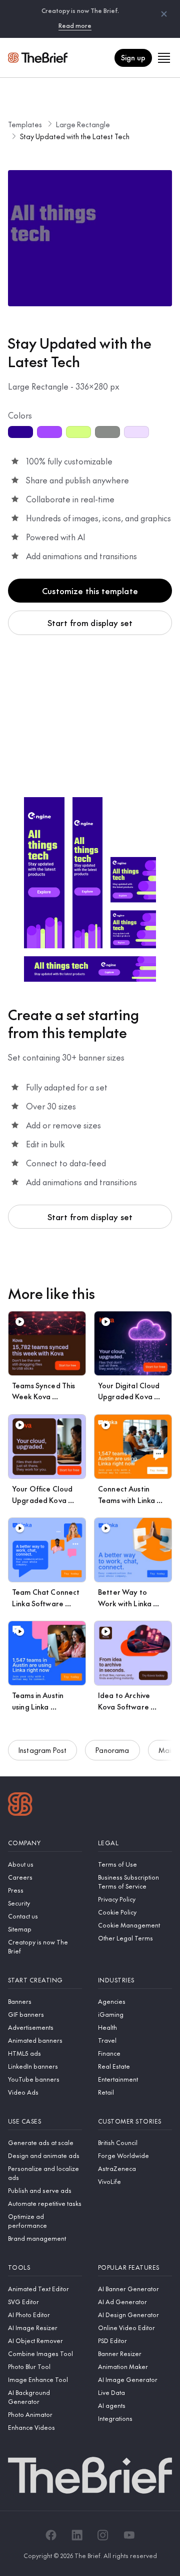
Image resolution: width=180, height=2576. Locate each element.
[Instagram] (103, 2535)
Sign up (133, 57)
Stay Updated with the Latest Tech (75, 136)
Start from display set (90, 623)
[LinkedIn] (77, 2535)
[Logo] (20, 1805)
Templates (25, 124)
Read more (75, 25)
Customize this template (90, 591)
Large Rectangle (83, 124)
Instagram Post (42, 1750)
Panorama (112, 1750)
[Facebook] (51, 2535)
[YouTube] (129, 2535)
